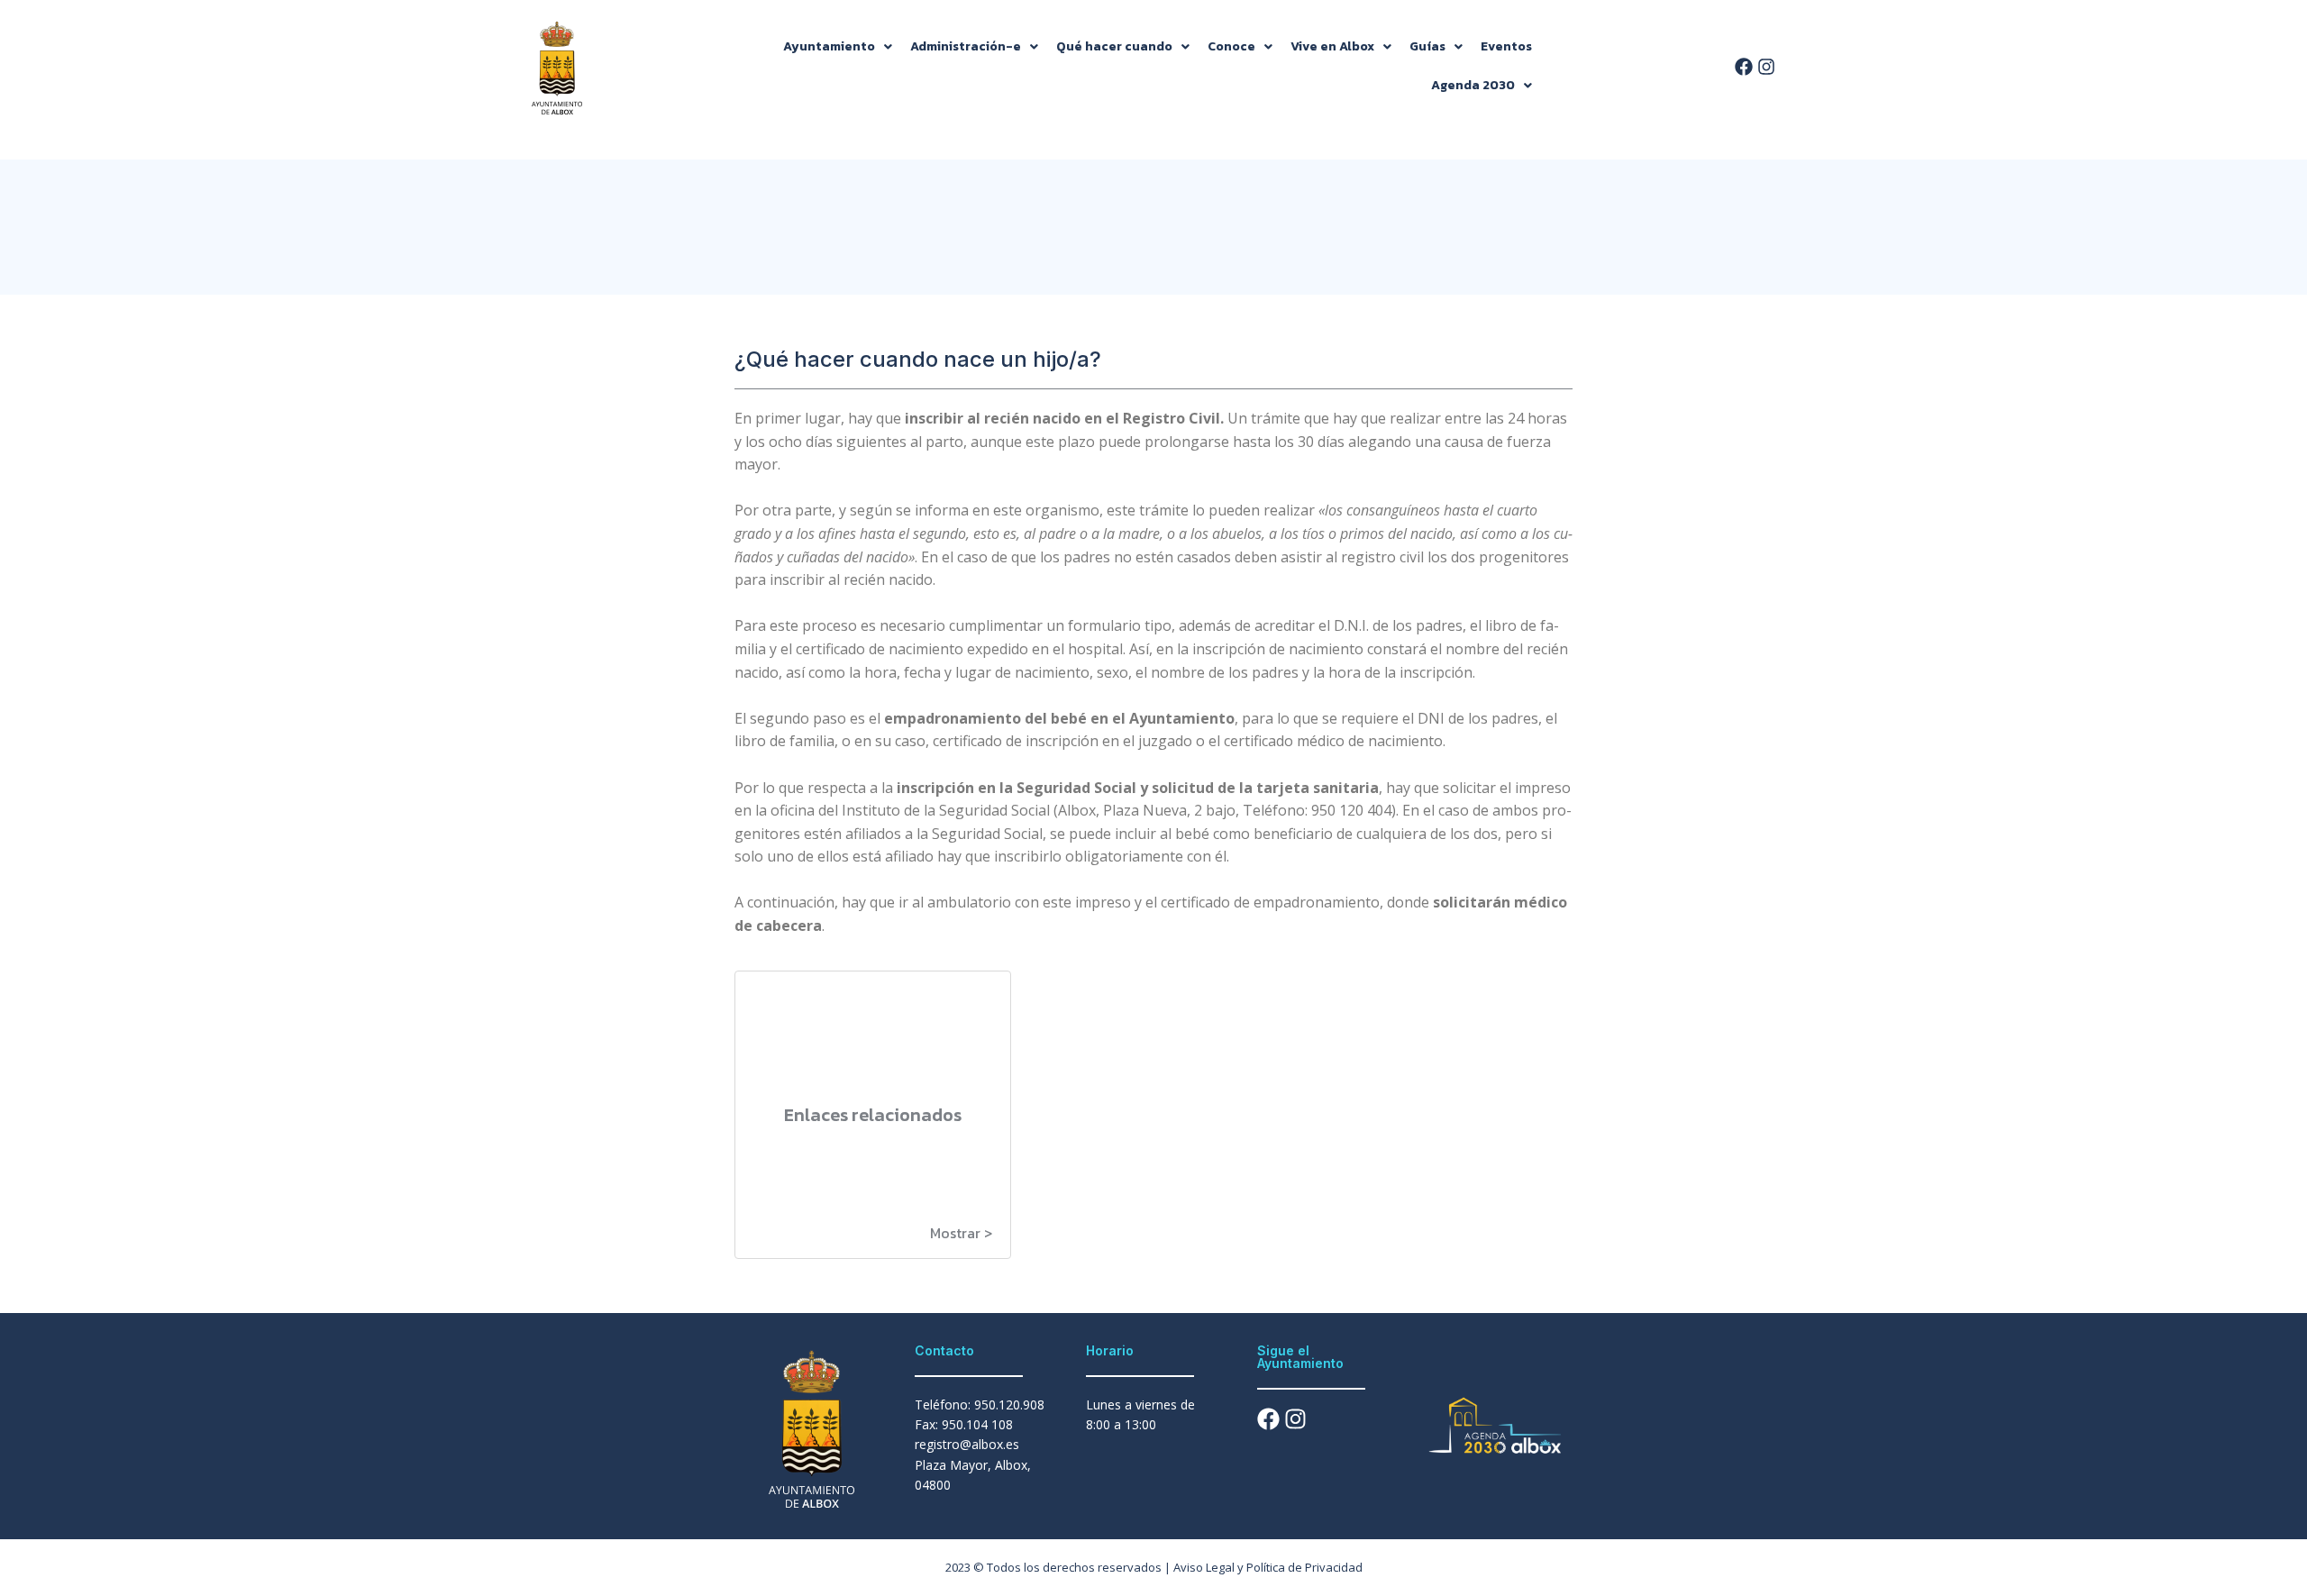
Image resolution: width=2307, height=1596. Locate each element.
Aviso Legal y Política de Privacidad (1268, 1567)
